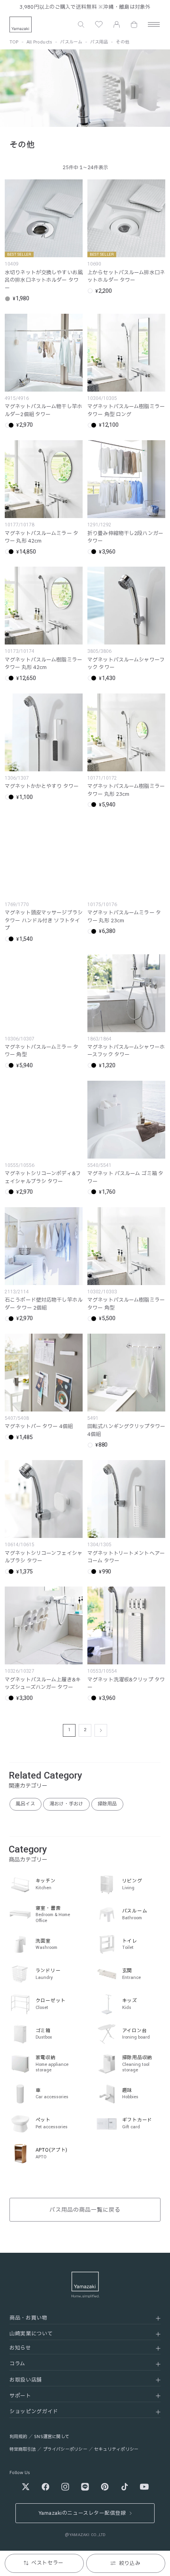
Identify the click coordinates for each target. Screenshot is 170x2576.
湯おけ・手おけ (66, 1804)
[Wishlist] (99, 24)
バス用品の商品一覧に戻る (85, 2210)
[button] (81, 24)
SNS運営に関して (52, 2437)
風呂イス (25, 1804)
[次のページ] (101, 1730)
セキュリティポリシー (116, 2449)
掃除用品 (107, 1804)
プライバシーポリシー (65, 2449)
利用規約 (18, 2437)
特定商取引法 (23, 2449)
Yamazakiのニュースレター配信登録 (82, 2513)
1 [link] (69, 1730)
